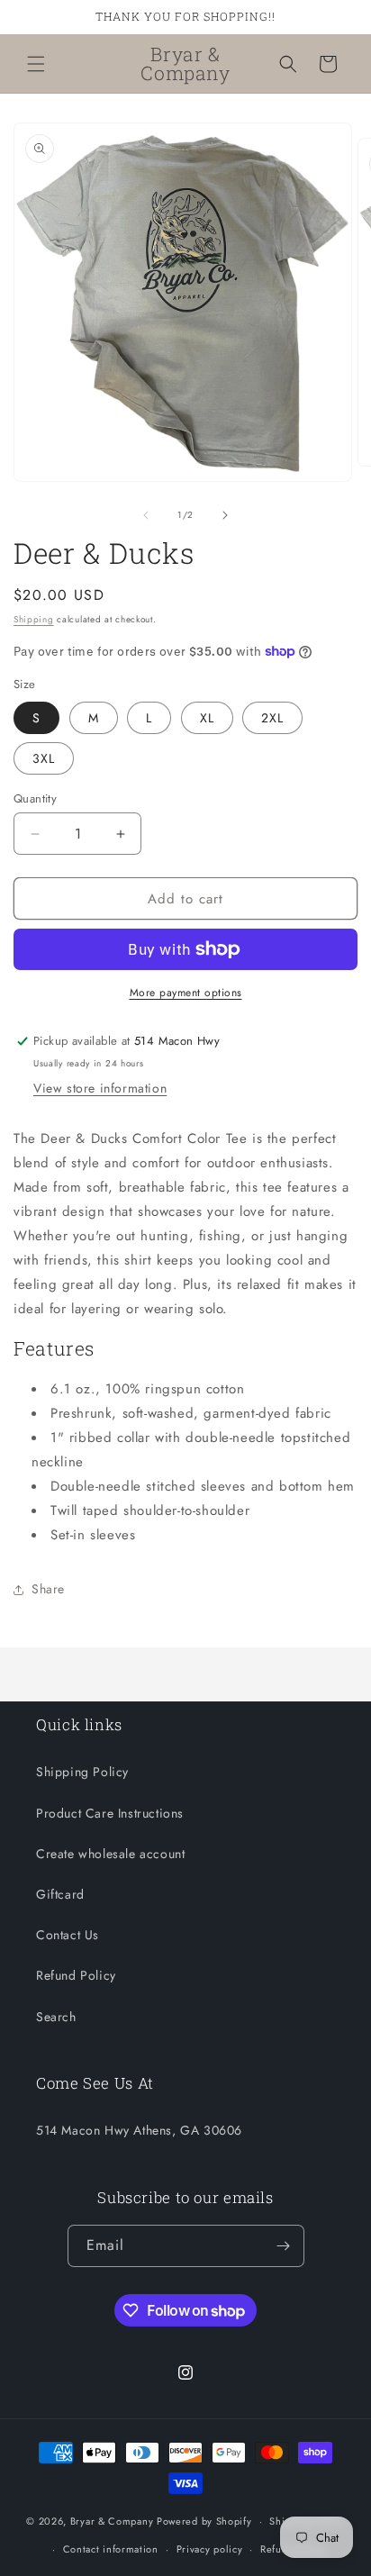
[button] (36, 64)
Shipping (34, 619)
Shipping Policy (82, 1772)
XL (207, 718)
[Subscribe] (284, 2246)
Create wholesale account (110, 1854)
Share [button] (48, 1589)
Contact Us (68, 1935)
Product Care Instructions (110, 1813)
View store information (100, 1088)
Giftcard (60, 1894)
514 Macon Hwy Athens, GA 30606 (139, 2130)
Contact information (111, 2549)
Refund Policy (76, 1975)
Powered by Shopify (204, 2521)
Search (56, 2017)
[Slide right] (225, 515)
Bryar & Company (112, 2521)
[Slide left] (146, 515)
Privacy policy (210, 2549)
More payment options (186, 993)
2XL (272, 718)
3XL (44, 758)
